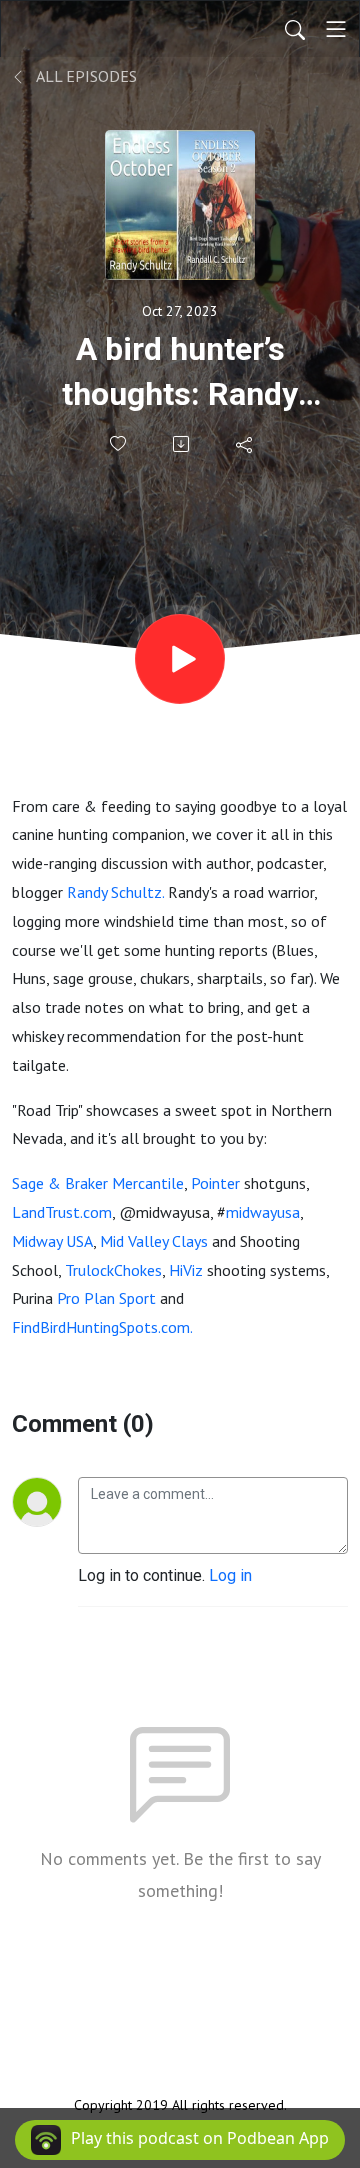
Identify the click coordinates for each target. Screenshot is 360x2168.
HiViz (186, 1270)
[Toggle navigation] (336, 29)
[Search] (295, 29)
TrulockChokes (113, 1270)
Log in (230, 1575)
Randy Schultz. (115, 892)
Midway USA (52, 1241)
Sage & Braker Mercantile (98, 1183)
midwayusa (263, 1212)
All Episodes (85, 76)
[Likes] (119, 443)
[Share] (245, 444)
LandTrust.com (62, 1212)
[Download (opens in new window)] (182, 444)
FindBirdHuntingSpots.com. (102, 1327)
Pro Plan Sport (106, 1298)
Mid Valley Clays (154, 1241)
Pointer (215, 1183)
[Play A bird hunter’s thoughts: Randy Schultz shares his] (180, 659)
